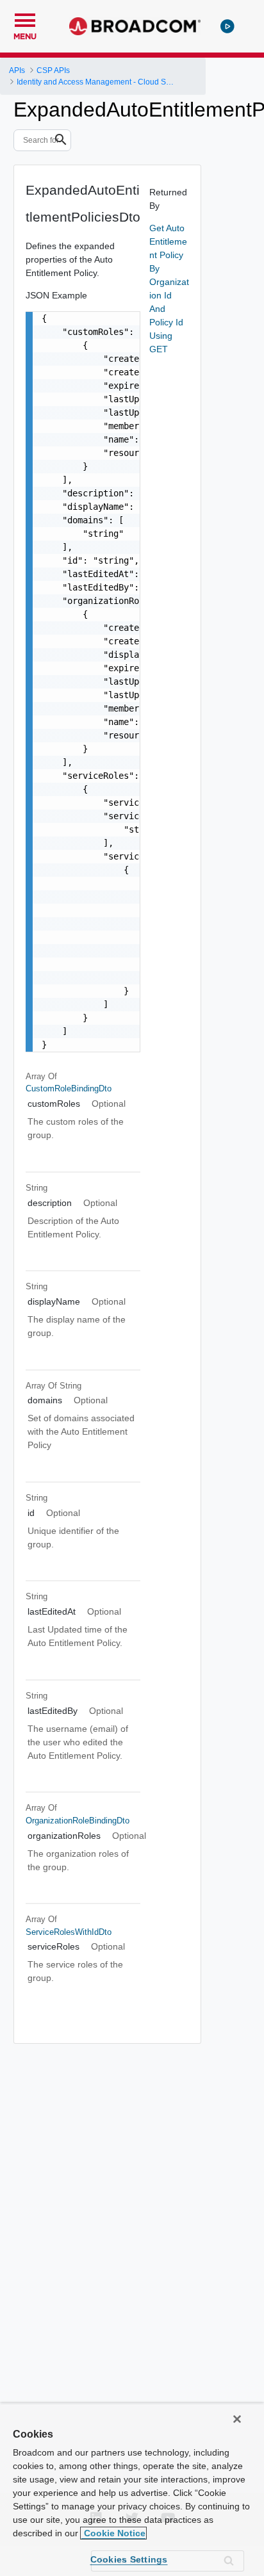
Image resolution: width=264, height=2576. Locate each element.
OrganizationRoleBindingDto (78, 1821)
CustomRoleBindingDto (69, 1088)
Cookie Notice (113, 2533)
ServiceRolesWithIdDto (69, 1932)
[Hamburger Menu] (25, 19)
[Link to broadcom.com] (135, 26)
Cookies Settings (129, 2559)
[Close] (237, 2419)
